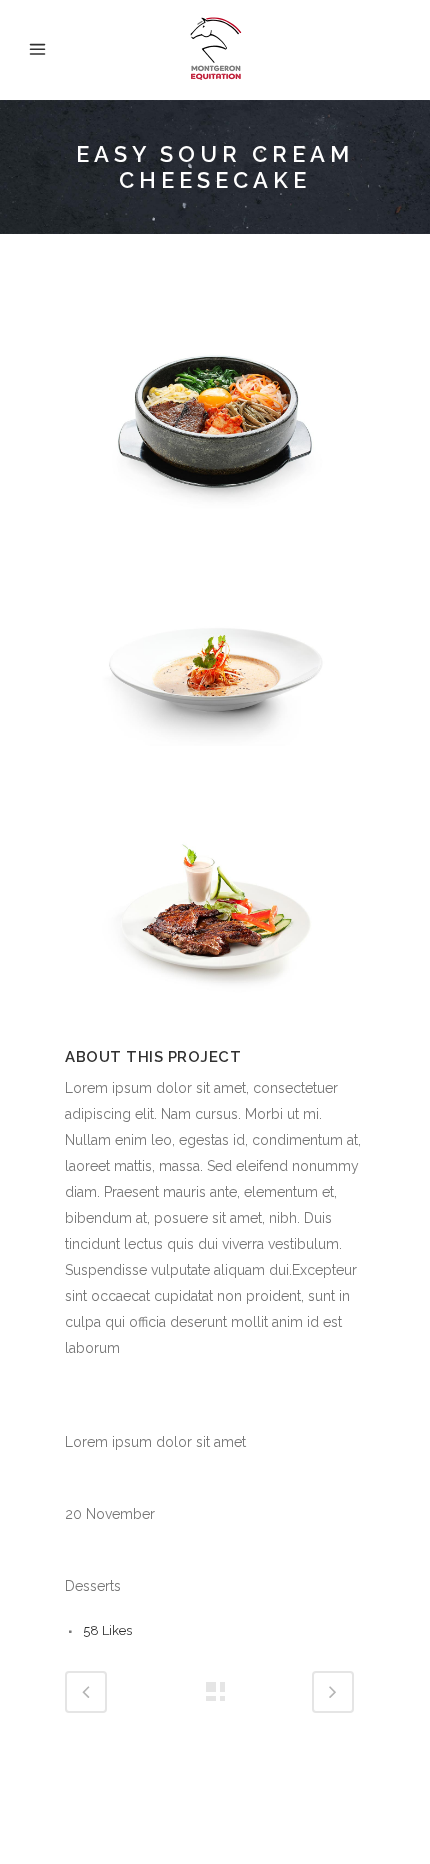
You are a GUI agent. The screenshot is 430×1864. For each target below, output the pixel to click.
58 (107, 1630)
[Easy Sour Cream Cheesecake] (215, 546)
